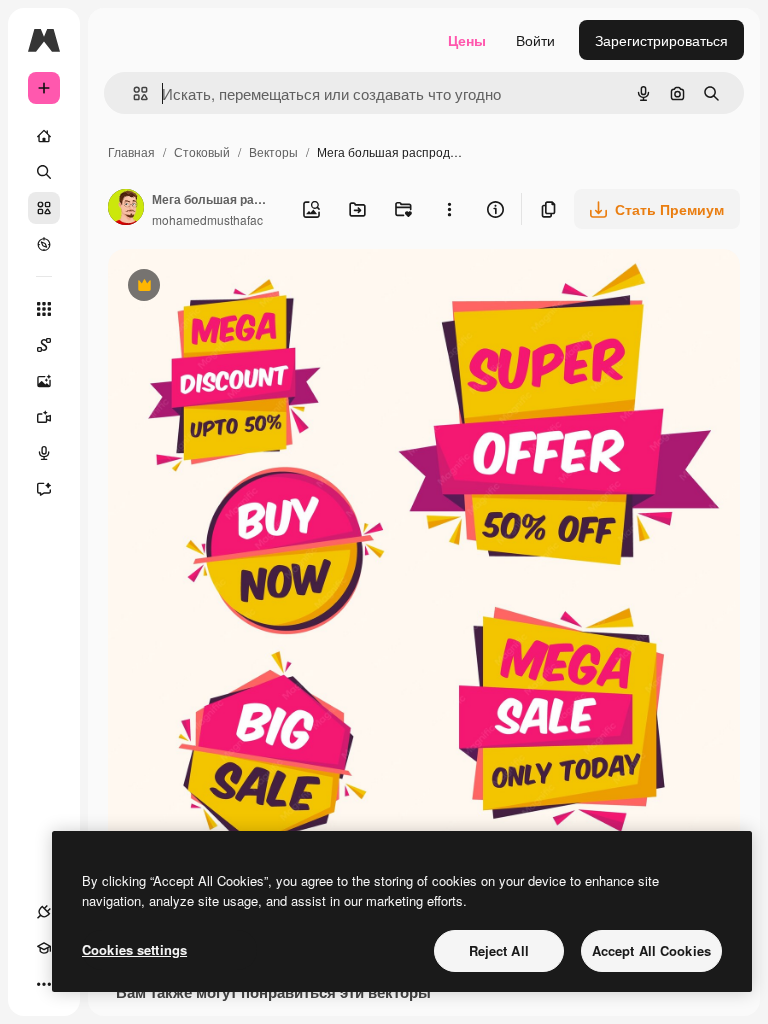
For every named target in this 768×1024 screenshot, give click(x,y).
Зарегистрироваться (661, 40)
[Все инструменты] (44, 309)
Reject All (499, 950)
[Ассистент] (44, 489)
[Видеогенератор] (44, 417)
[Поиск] (44, 172)
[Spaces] (44, 345)
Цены (467, 40)
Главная (131, 151)
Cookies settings (134, 949)
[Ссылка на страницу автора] (126, 209)
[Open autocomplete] (132, 93)
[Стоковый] (44, 208)
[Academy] (44, 948)
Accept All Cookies (651, 950)
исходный (242, 287)
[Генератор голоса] (44, 453)
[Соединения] (44, 912)
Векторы (273, 151)
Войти (535, 40)
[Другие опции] (449, 209)
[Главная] (44, 136)
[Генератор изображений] (44, 381)
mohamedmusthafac (207, 219)
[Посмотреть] (44, 244)
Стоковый (202, 151)
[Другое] (44, 984)
